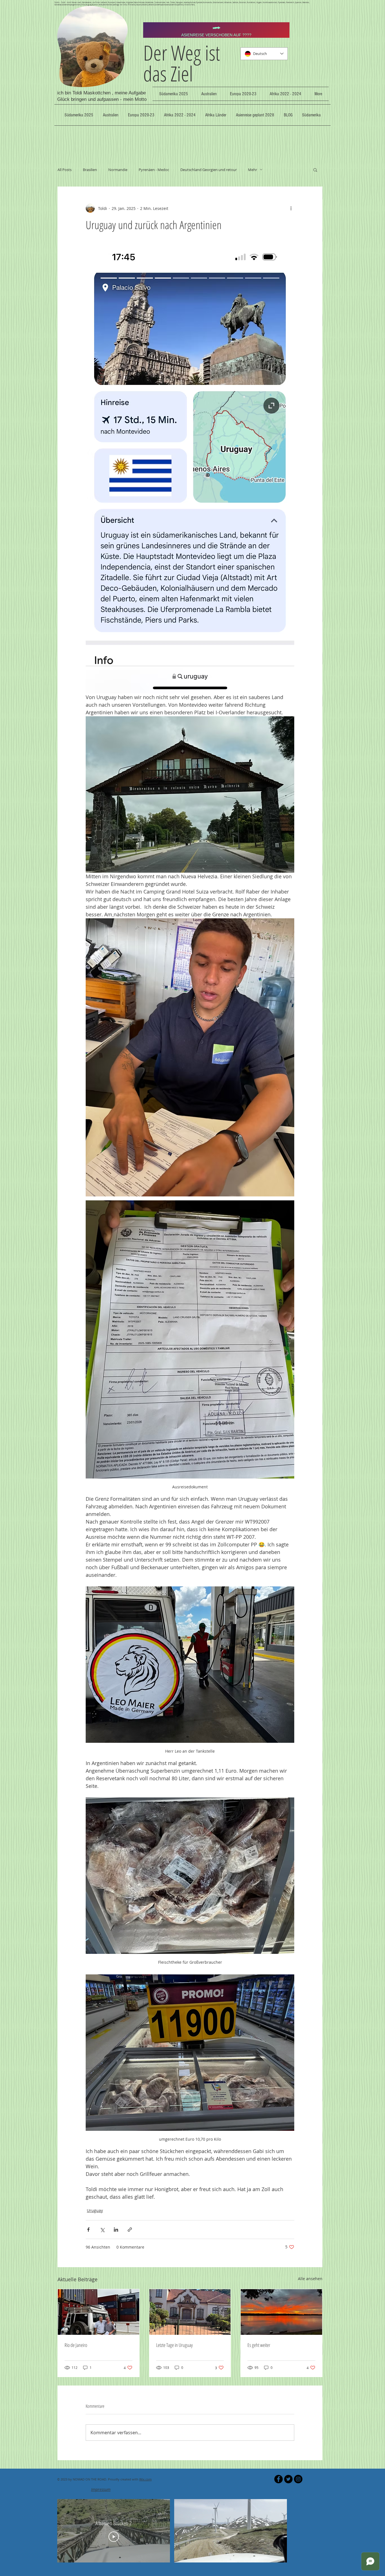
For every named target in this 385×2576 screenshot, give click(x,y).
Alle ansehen (310, 2279)
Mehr (253, 170)
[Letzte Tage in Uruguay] (190, 2312)
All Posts (65, 170)
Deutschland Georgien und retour (209, 170)
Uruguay (95, 2210)
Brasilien (90, 170)
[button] (315, 170)
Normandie (118, 170)
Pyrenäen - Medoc (154, 170)
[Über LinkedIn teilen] (116, 2230)
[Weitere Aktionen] (291, 208)
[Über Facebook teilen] (88, 2230)
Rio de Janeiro (76, 2345)
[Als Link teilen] (130, 2230)
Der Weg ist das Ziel (182, 63)
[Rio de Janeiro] (99, 2312)
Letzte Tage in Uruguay (174, 2345)
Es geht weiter (259, 2345)
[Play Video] (114, 2537)
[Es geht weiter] (281, 2312)
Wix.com (145, 2479)
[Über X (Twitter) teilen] (102, 2230)
